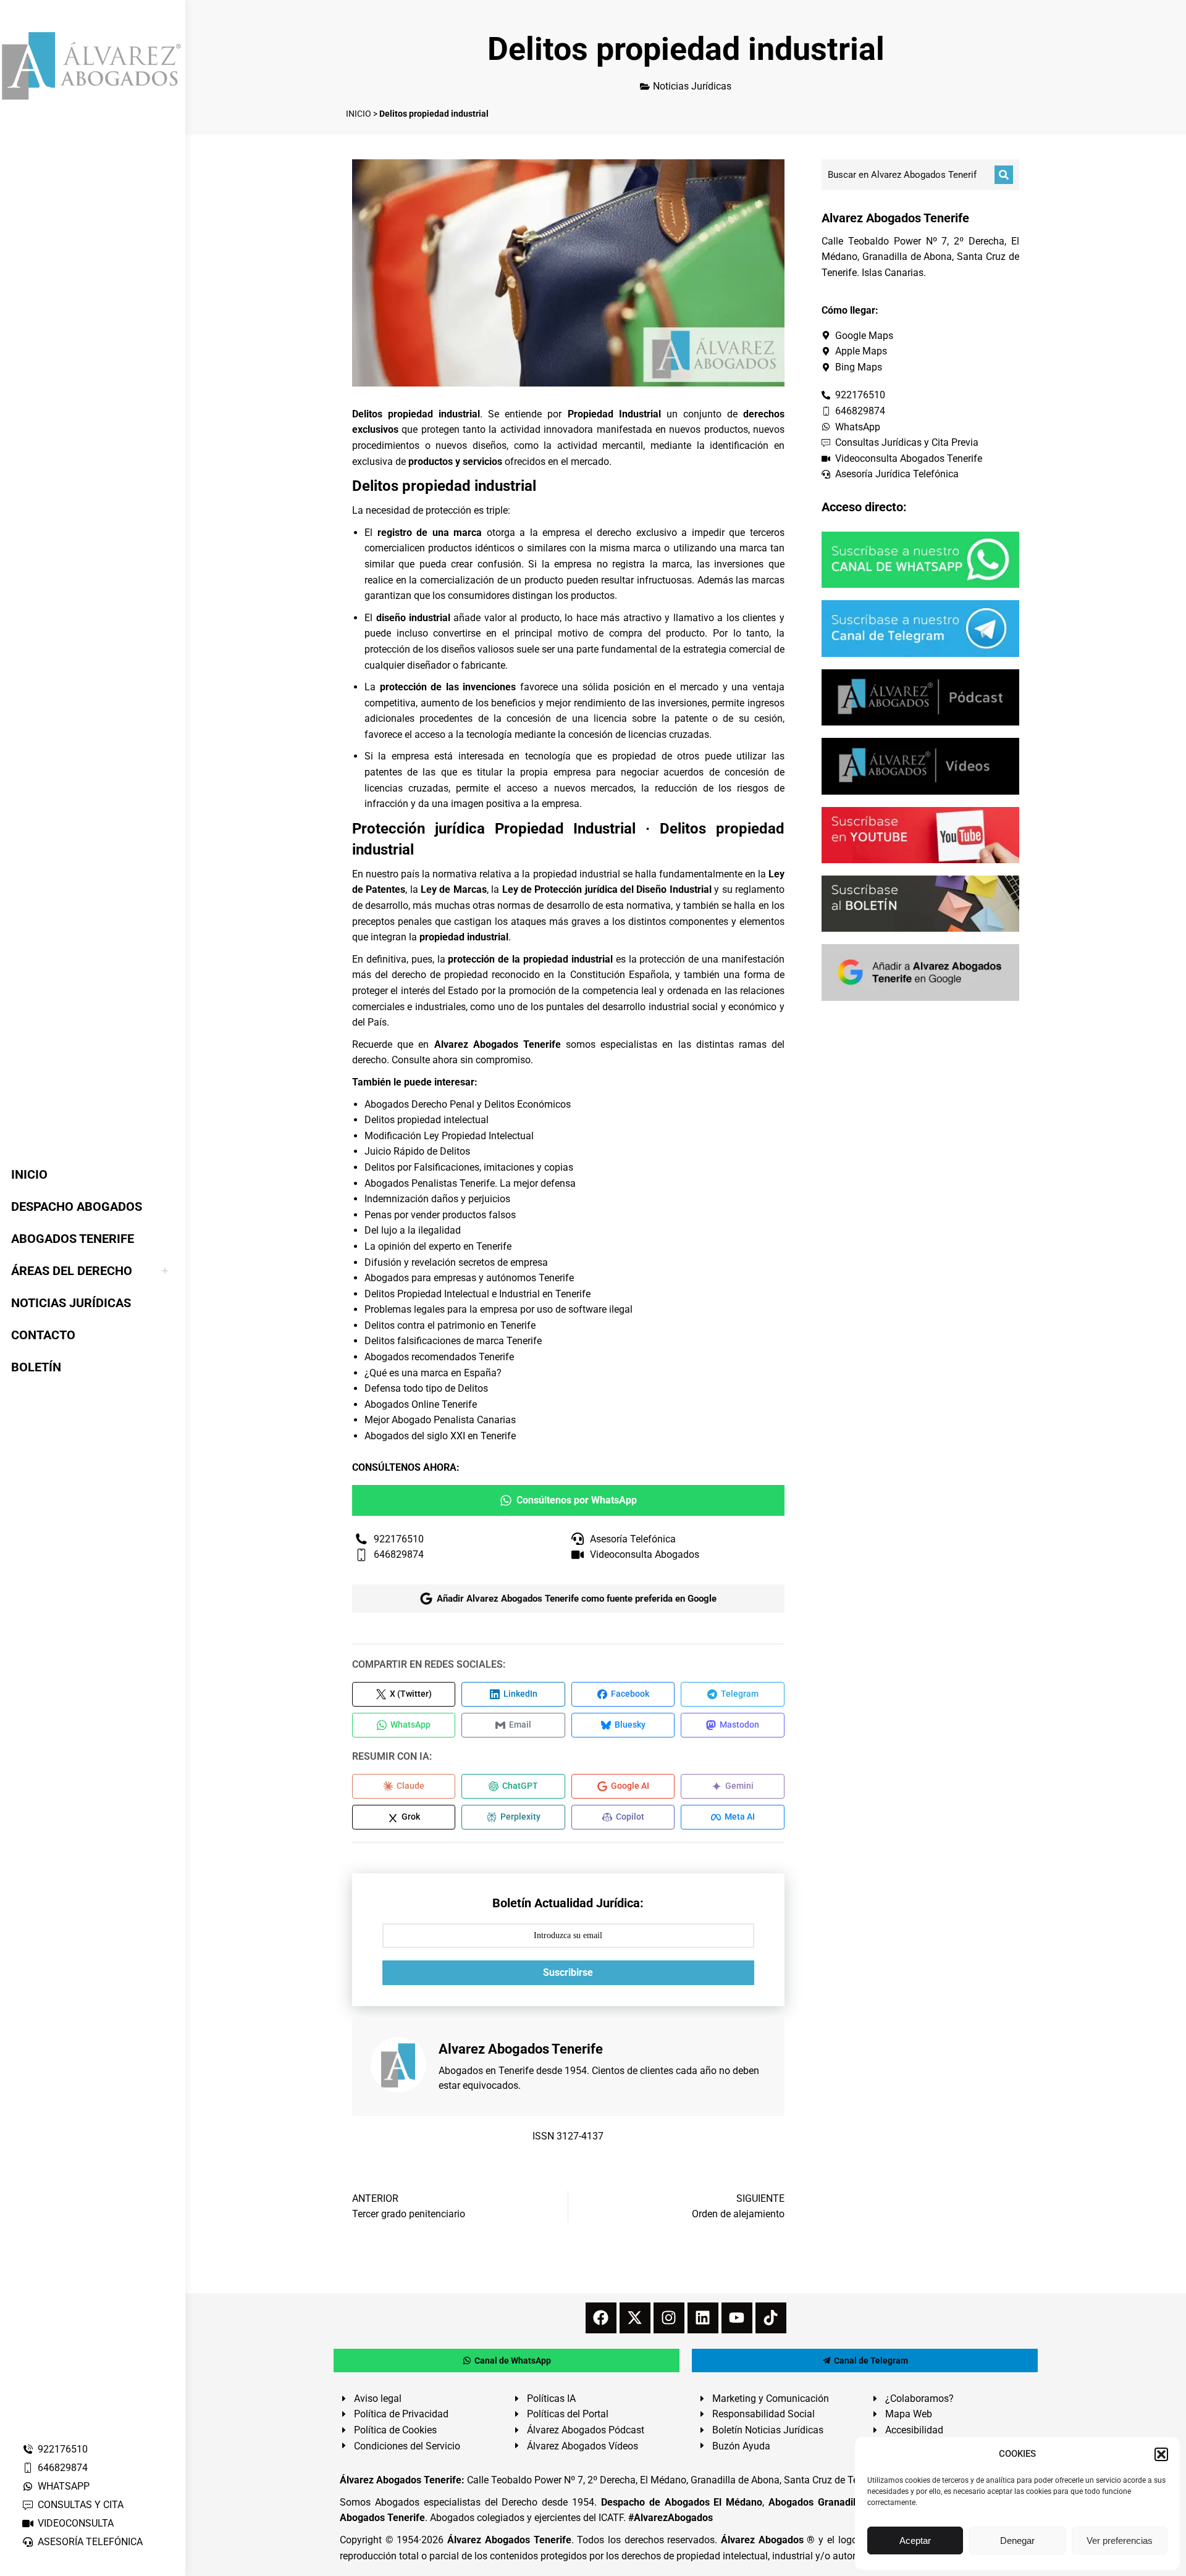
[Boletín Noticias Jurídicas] (920, 904)
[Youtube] (737, 2318)
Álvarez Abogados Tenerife (509, 2540)
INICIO (359, 114)
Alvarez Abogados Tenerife (498, 1044)
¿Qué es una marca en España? (433, 1373)
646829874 (63, 2468)
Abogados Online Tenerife (421, 1404)
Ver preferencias (1120, 2540)
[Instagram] (669, 2318)
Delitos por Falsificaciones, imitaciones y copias (469, 1167)
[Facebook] (601, 2318)
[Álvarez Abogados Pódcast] (920, 697)
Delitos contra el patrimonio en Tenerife (450, 1325)
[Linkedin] (703, 2318)
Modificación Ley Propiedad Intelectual (449, 1136)
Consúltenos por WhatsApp (577, 1500)
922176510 (63, 2449)
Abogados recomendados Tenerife (439, 1357)
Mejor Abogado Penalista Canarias (440, 1420)
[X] (635, 2318)
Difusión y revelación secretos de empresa (456, 1262)
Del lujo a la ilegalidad (413, 1230)
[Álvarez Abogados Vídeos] (920, 766)
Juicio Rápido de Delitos (417, 1151)
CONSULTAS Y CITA (81, 2505)
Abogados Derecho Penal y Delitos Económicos (468, 1104)
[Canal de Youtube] (920, 835)
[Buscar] (1004, 175)
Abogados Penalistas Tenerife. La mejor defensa (470, 1183)
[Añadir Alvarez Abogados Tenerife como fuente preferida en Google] (920, 972)
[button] (1161, 2454)
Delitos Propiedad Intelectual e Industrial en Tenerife (477, 1294)
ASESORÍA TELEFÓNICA (90, 2542)
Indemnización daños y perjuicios (437, 1199)
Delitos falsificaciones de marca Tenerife (453, 1341)
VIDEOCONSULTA (76, 2523)
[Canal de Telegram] (920, 628)
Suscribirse (568, 1972)
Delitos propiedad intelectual (427, 1120)
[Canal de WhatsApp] (920, 560)
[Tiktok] (771, 2318)
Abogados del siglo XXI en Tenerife (440, 1436)
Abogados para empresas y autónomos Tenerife (469, 1278)
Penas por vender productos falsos (440, 1215)
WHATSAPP (64, 2486)
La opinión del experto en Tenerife (438, 1246)
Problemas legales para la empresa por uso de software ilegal (498, 1309)
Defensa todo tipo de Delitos (426, 1388)
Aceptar (915, 2540)
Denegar (1017, 2540)
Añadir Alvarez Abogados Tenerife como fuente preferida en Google (577, 1599)
